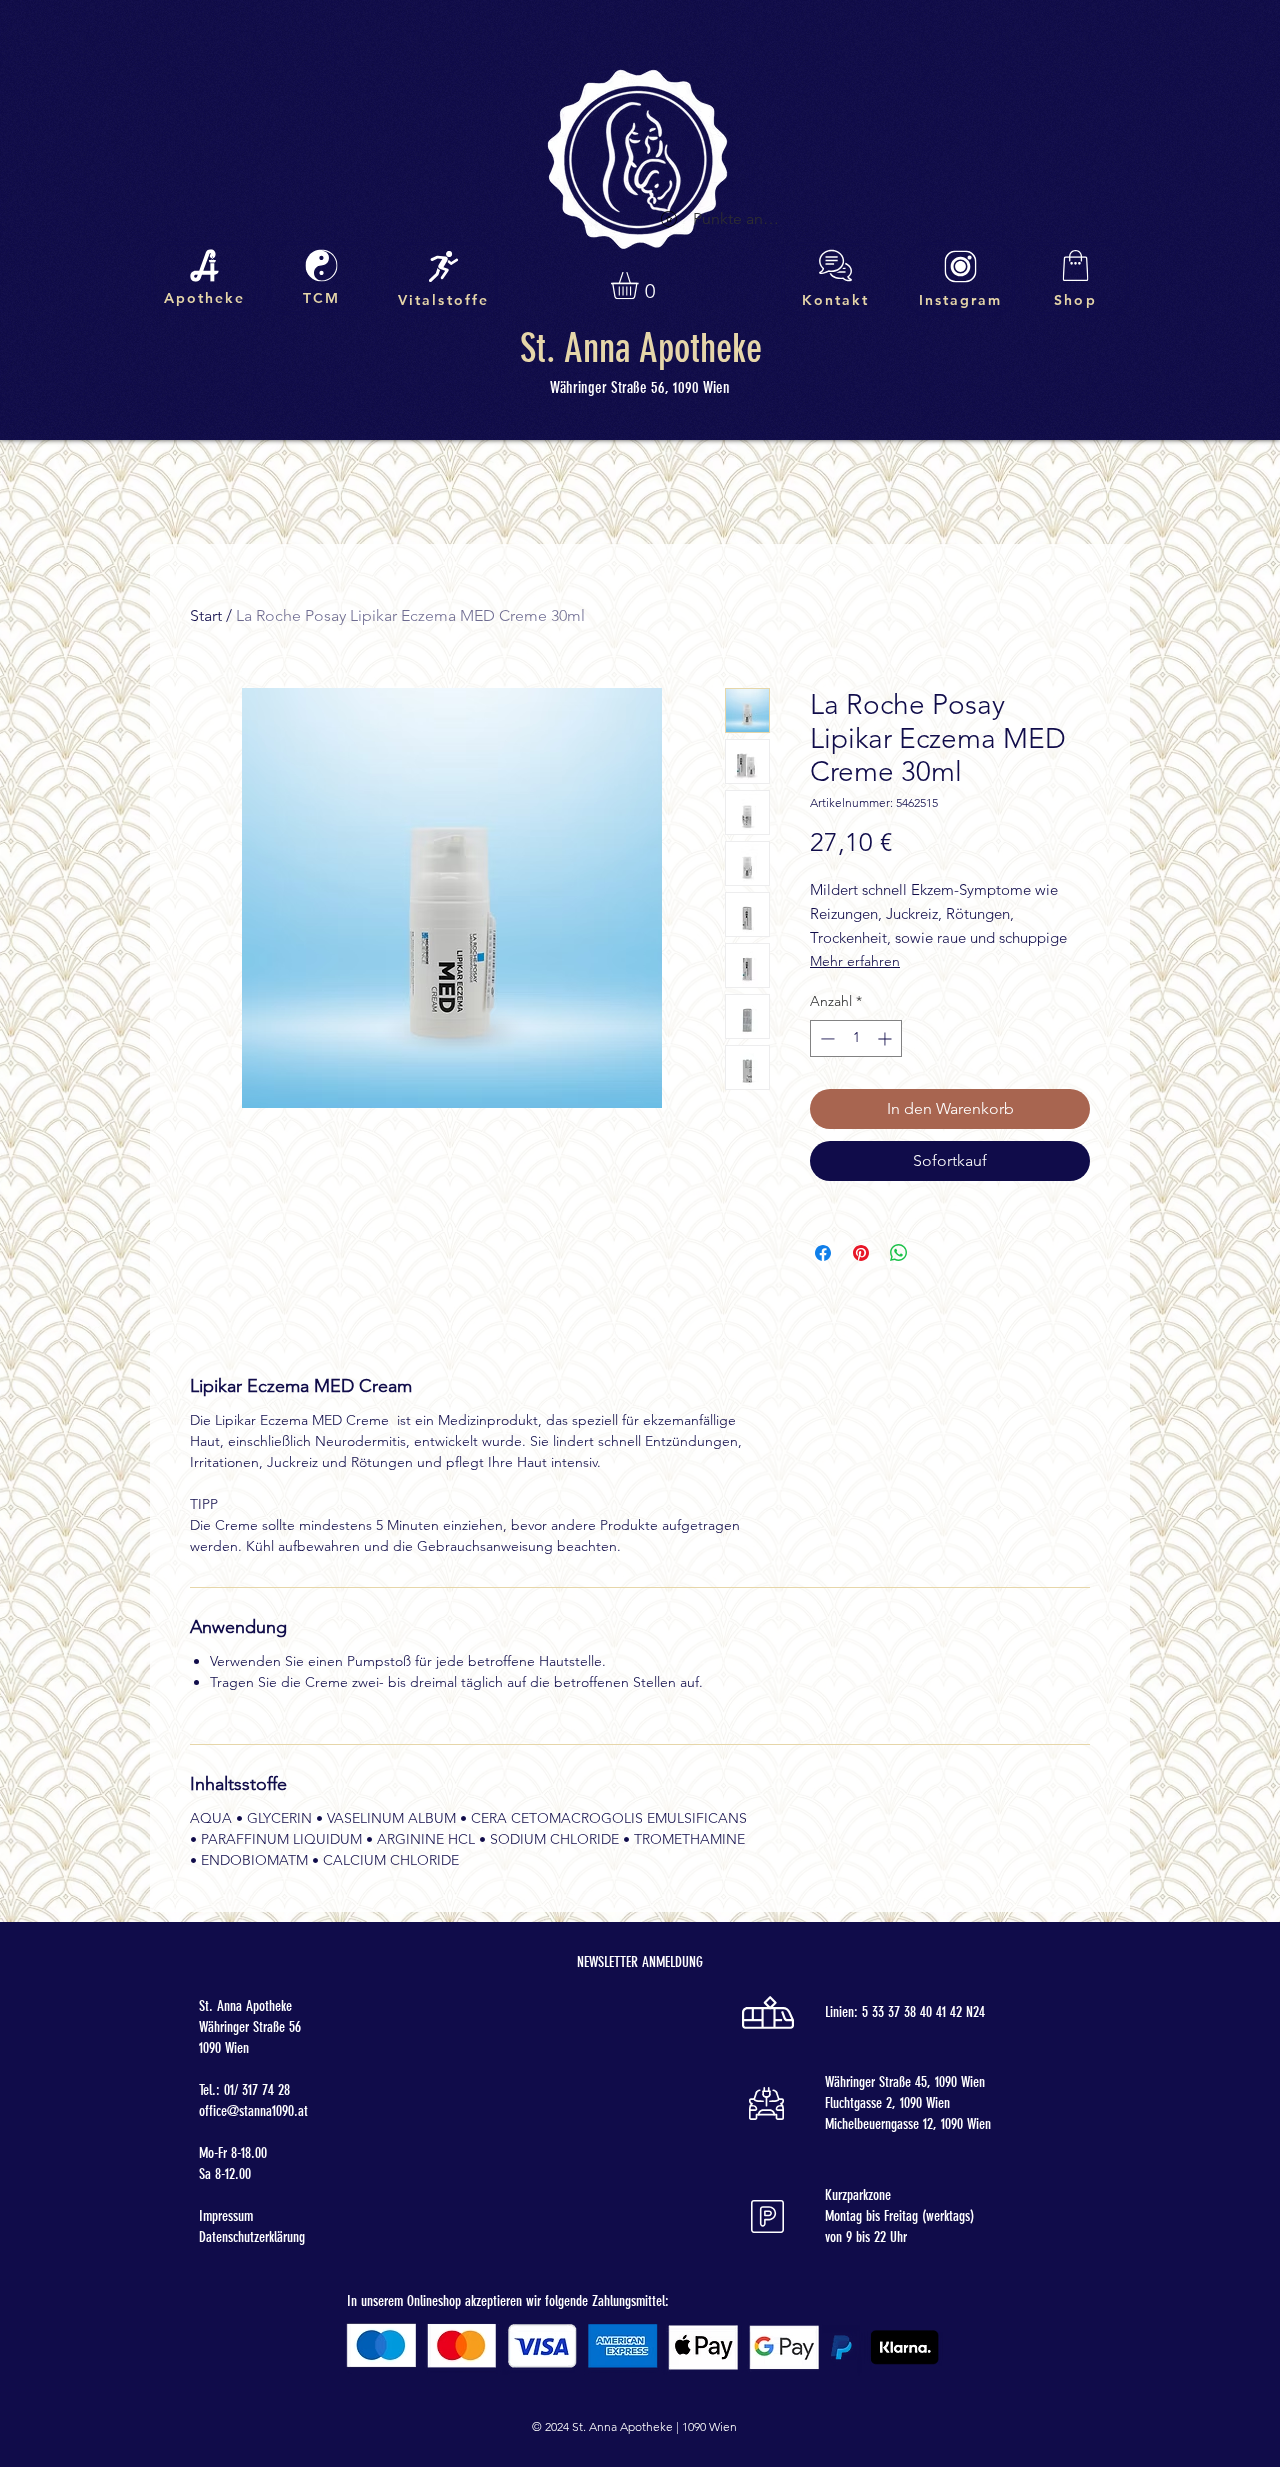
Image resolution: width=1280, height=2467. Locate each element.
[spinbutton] (856, 1038)
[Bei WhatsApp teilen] (899, 1253)
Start (206, 615)
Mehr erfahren (855, 961)
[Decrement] (825, 1038)
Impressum (226, 2216)
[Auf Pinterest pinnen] (861, 1253)
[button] (640, 285)
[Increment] (886, 1038)
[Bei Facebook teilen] (823, 1253)
